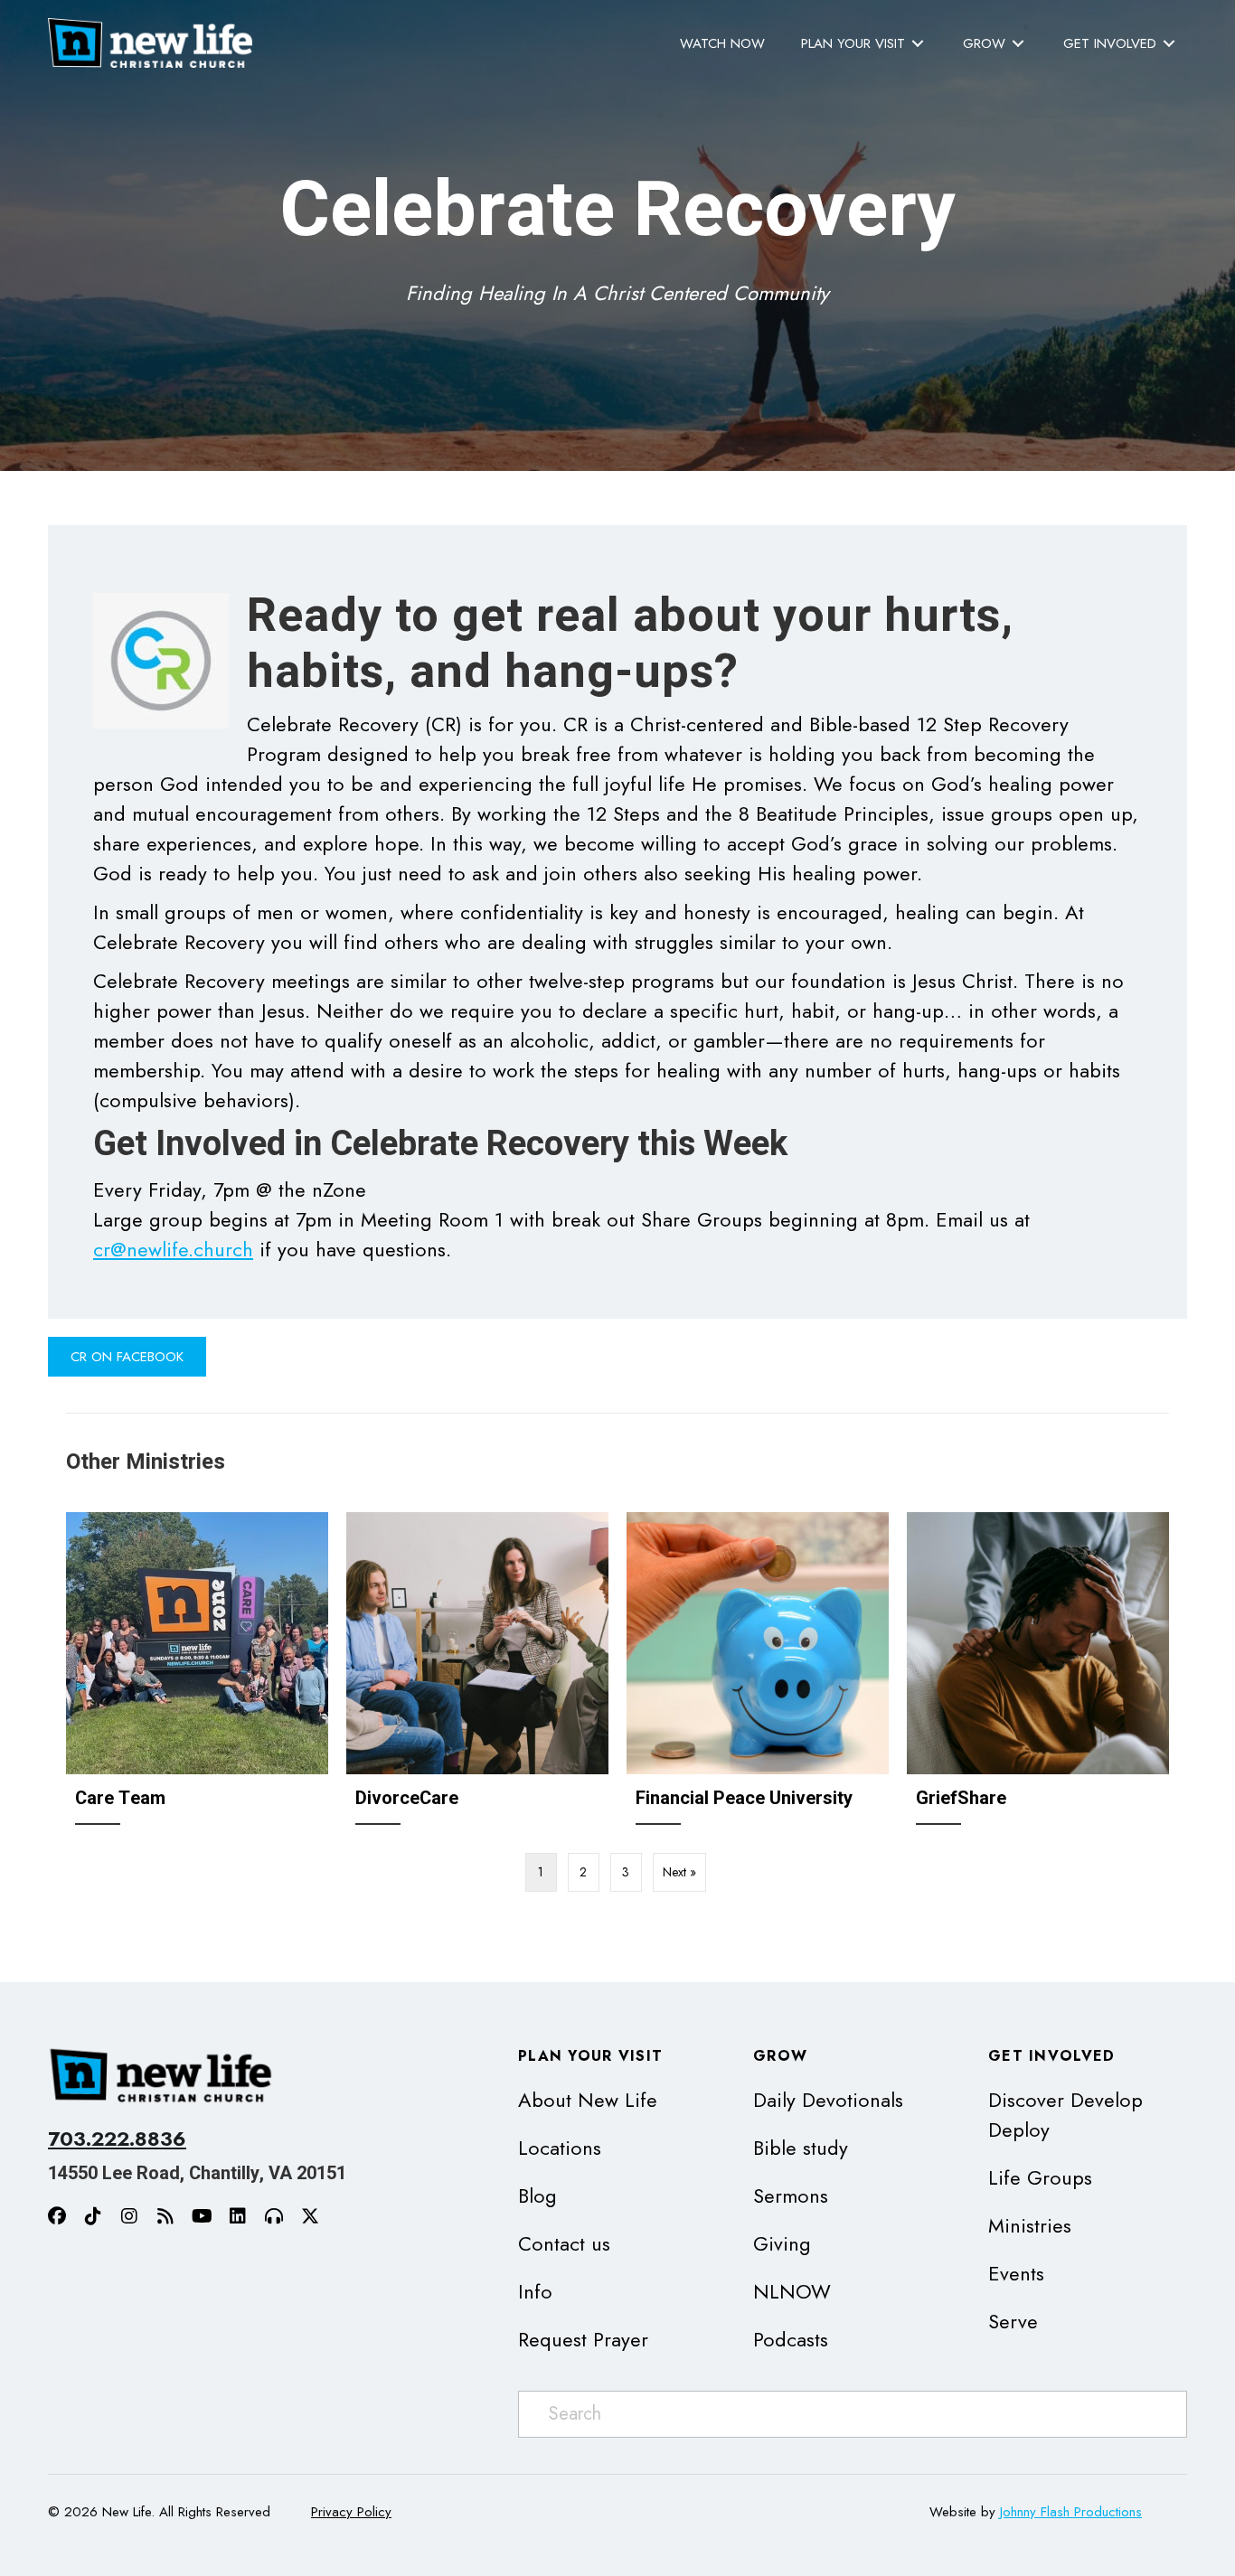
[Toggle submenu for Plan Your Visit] (918, 44)
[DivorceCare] (477, 1676)
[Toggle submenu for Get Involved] (1169, 44)
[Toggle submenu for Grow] (1018, 44)
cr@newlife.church (173, 1249)
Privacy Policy (351, 2512)
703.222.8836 (117, 2139)
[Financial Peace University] (758, 1676)
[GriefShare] (1038, 1676)
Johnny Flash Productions (1071, 2512)
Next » (679, 1872)
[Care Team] (197, 1676)
